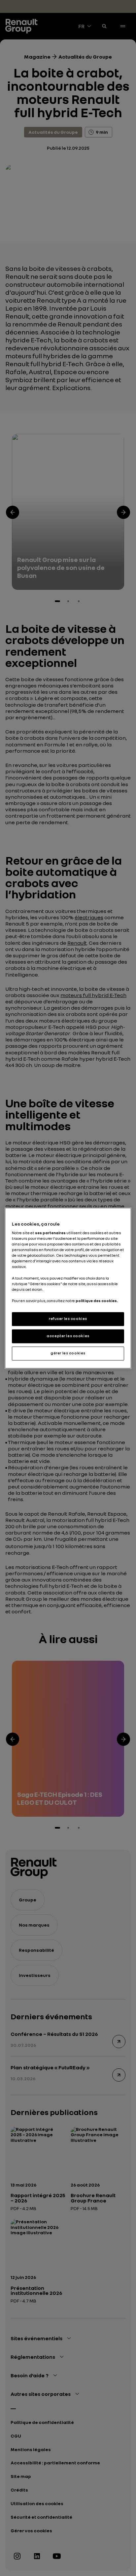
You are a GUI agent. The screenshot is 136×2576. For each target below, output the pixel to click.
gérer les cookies (68, 1353)
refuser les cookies (68, 1319)
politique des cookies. (97, 1301)
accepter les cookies (68, 1336)
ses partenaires (50, 1233)
